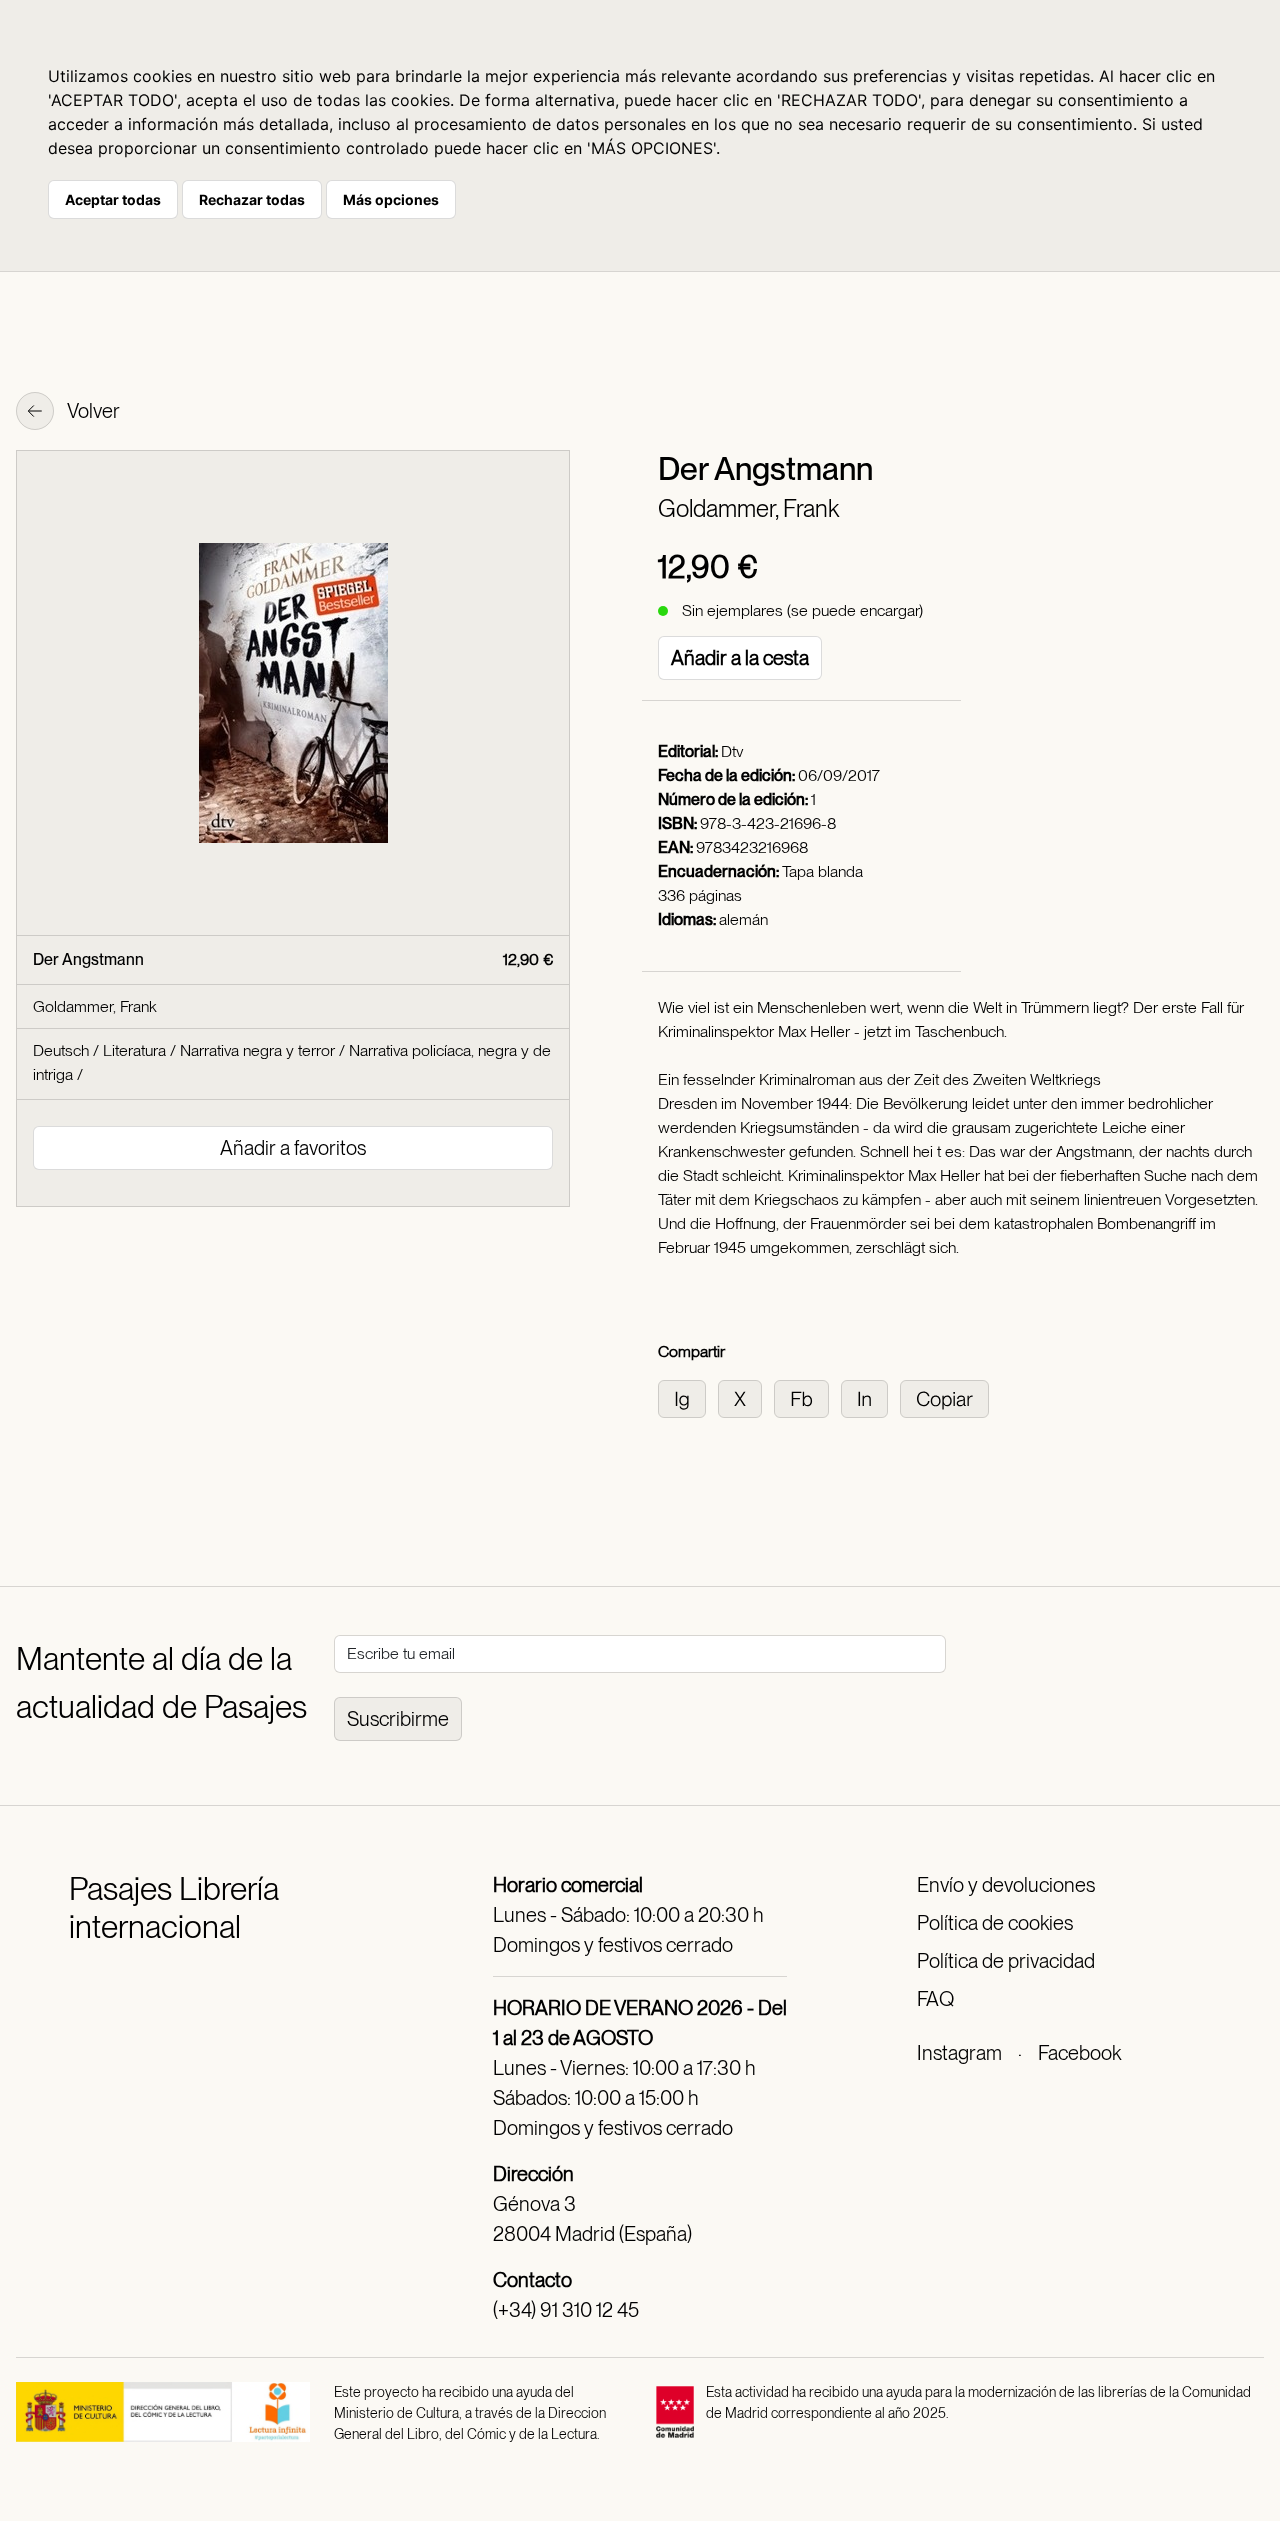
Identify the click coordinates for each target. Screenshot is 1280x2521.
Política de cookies (995, 1923)
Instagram (959, 2053)
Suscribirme (398, 1719)
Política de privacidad (1006, 1961)
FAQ (935, 1999)
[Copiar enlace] (948, 1397)
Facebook (1079, 2053)
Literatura (134, 1050)
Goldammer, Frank (748, 508)
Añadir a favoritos (293, 1148)
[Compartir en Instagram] (688, 1397)
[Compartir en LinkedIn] (870, 1397)
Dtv (732, 751)
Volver (92, 411)
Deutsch (61, 1050)
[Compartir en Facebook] (807, 1397)
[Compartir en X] (746, 1397)
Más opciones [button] (391, 199)
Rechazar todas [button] (252, 199)
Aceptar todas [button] (113, 199)
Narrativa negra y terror (257, 1050)
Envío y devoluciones (1006, 1885)
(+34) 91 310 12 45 (566, 2310)
